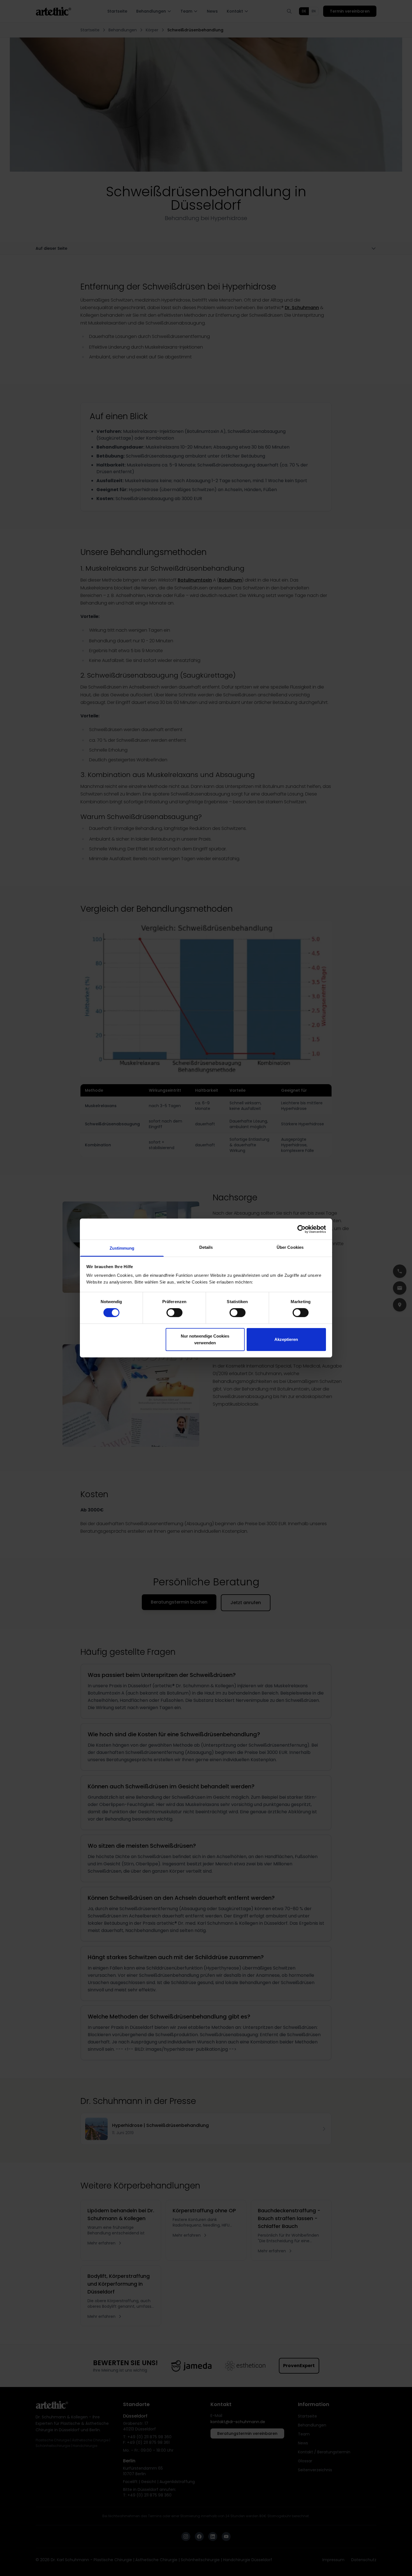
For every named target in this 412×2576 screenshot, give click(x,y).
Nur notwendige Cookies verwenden (205, 1339)
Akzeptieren (286, 1339)
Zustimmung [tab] (122, 1248)
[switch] (174, 1313)
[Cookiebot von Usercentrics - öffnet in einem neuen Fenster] (301, 1229)
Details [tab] (206, 1247)
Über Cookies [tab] (290, 1247)
